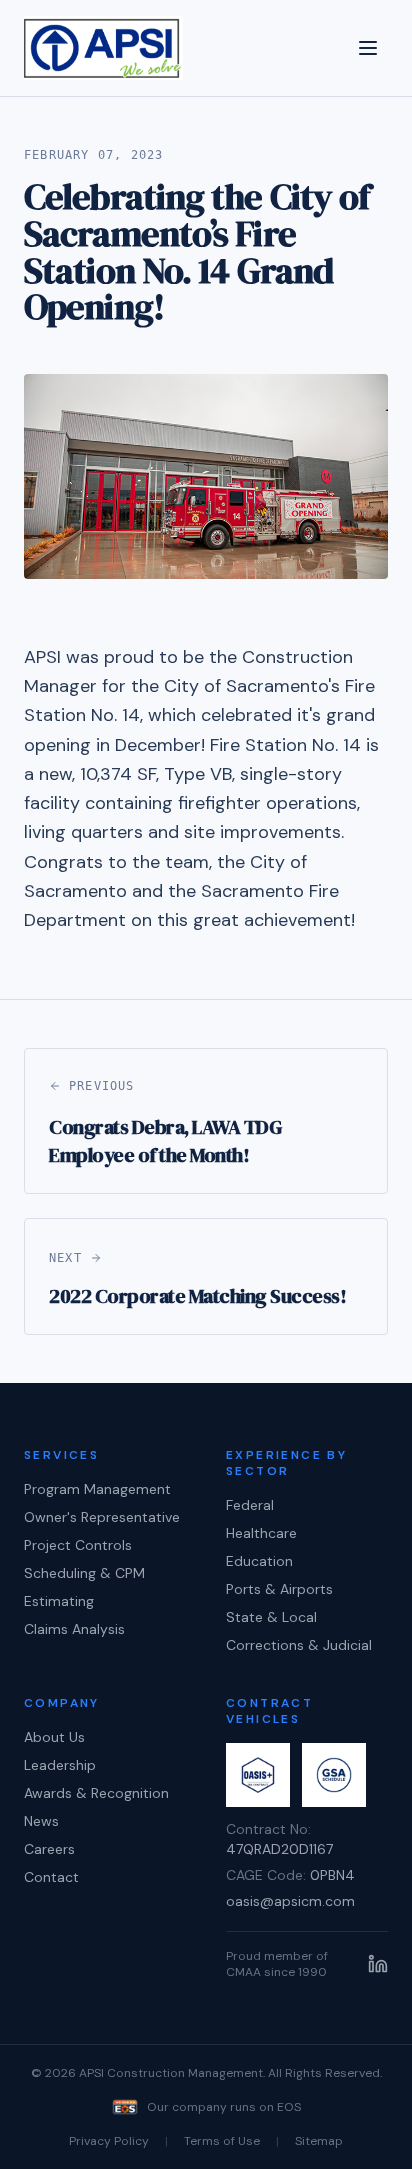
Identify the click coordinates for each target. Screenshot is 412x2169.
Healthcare (261, 1533)
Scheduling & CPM (84, 1573)
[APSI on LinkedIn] (378, 1964)
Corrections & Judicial (299, 1645)
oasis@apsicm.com (290, 1901)
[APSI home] (103, 48)
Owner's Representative (102, 1517)
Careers (49, 1849)
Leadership (60, 1765)
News (41, 1821)
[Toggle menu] (368, 48)
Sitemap (319, 2141)
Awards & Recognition (96, 1793)
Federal (250, 1505)
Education (259, 1561)
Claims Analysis (74, 1629)
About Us (54, 1737)
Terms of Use (222, 2141)
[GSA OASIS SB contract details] (258, 1775)
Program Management (97, 1489)
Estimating (59, 1601)
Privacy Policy (109, 2141)
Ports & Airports (279, 1589)
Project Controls (78, 1545)
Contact (51, 1877)
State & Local (271, 1617)
